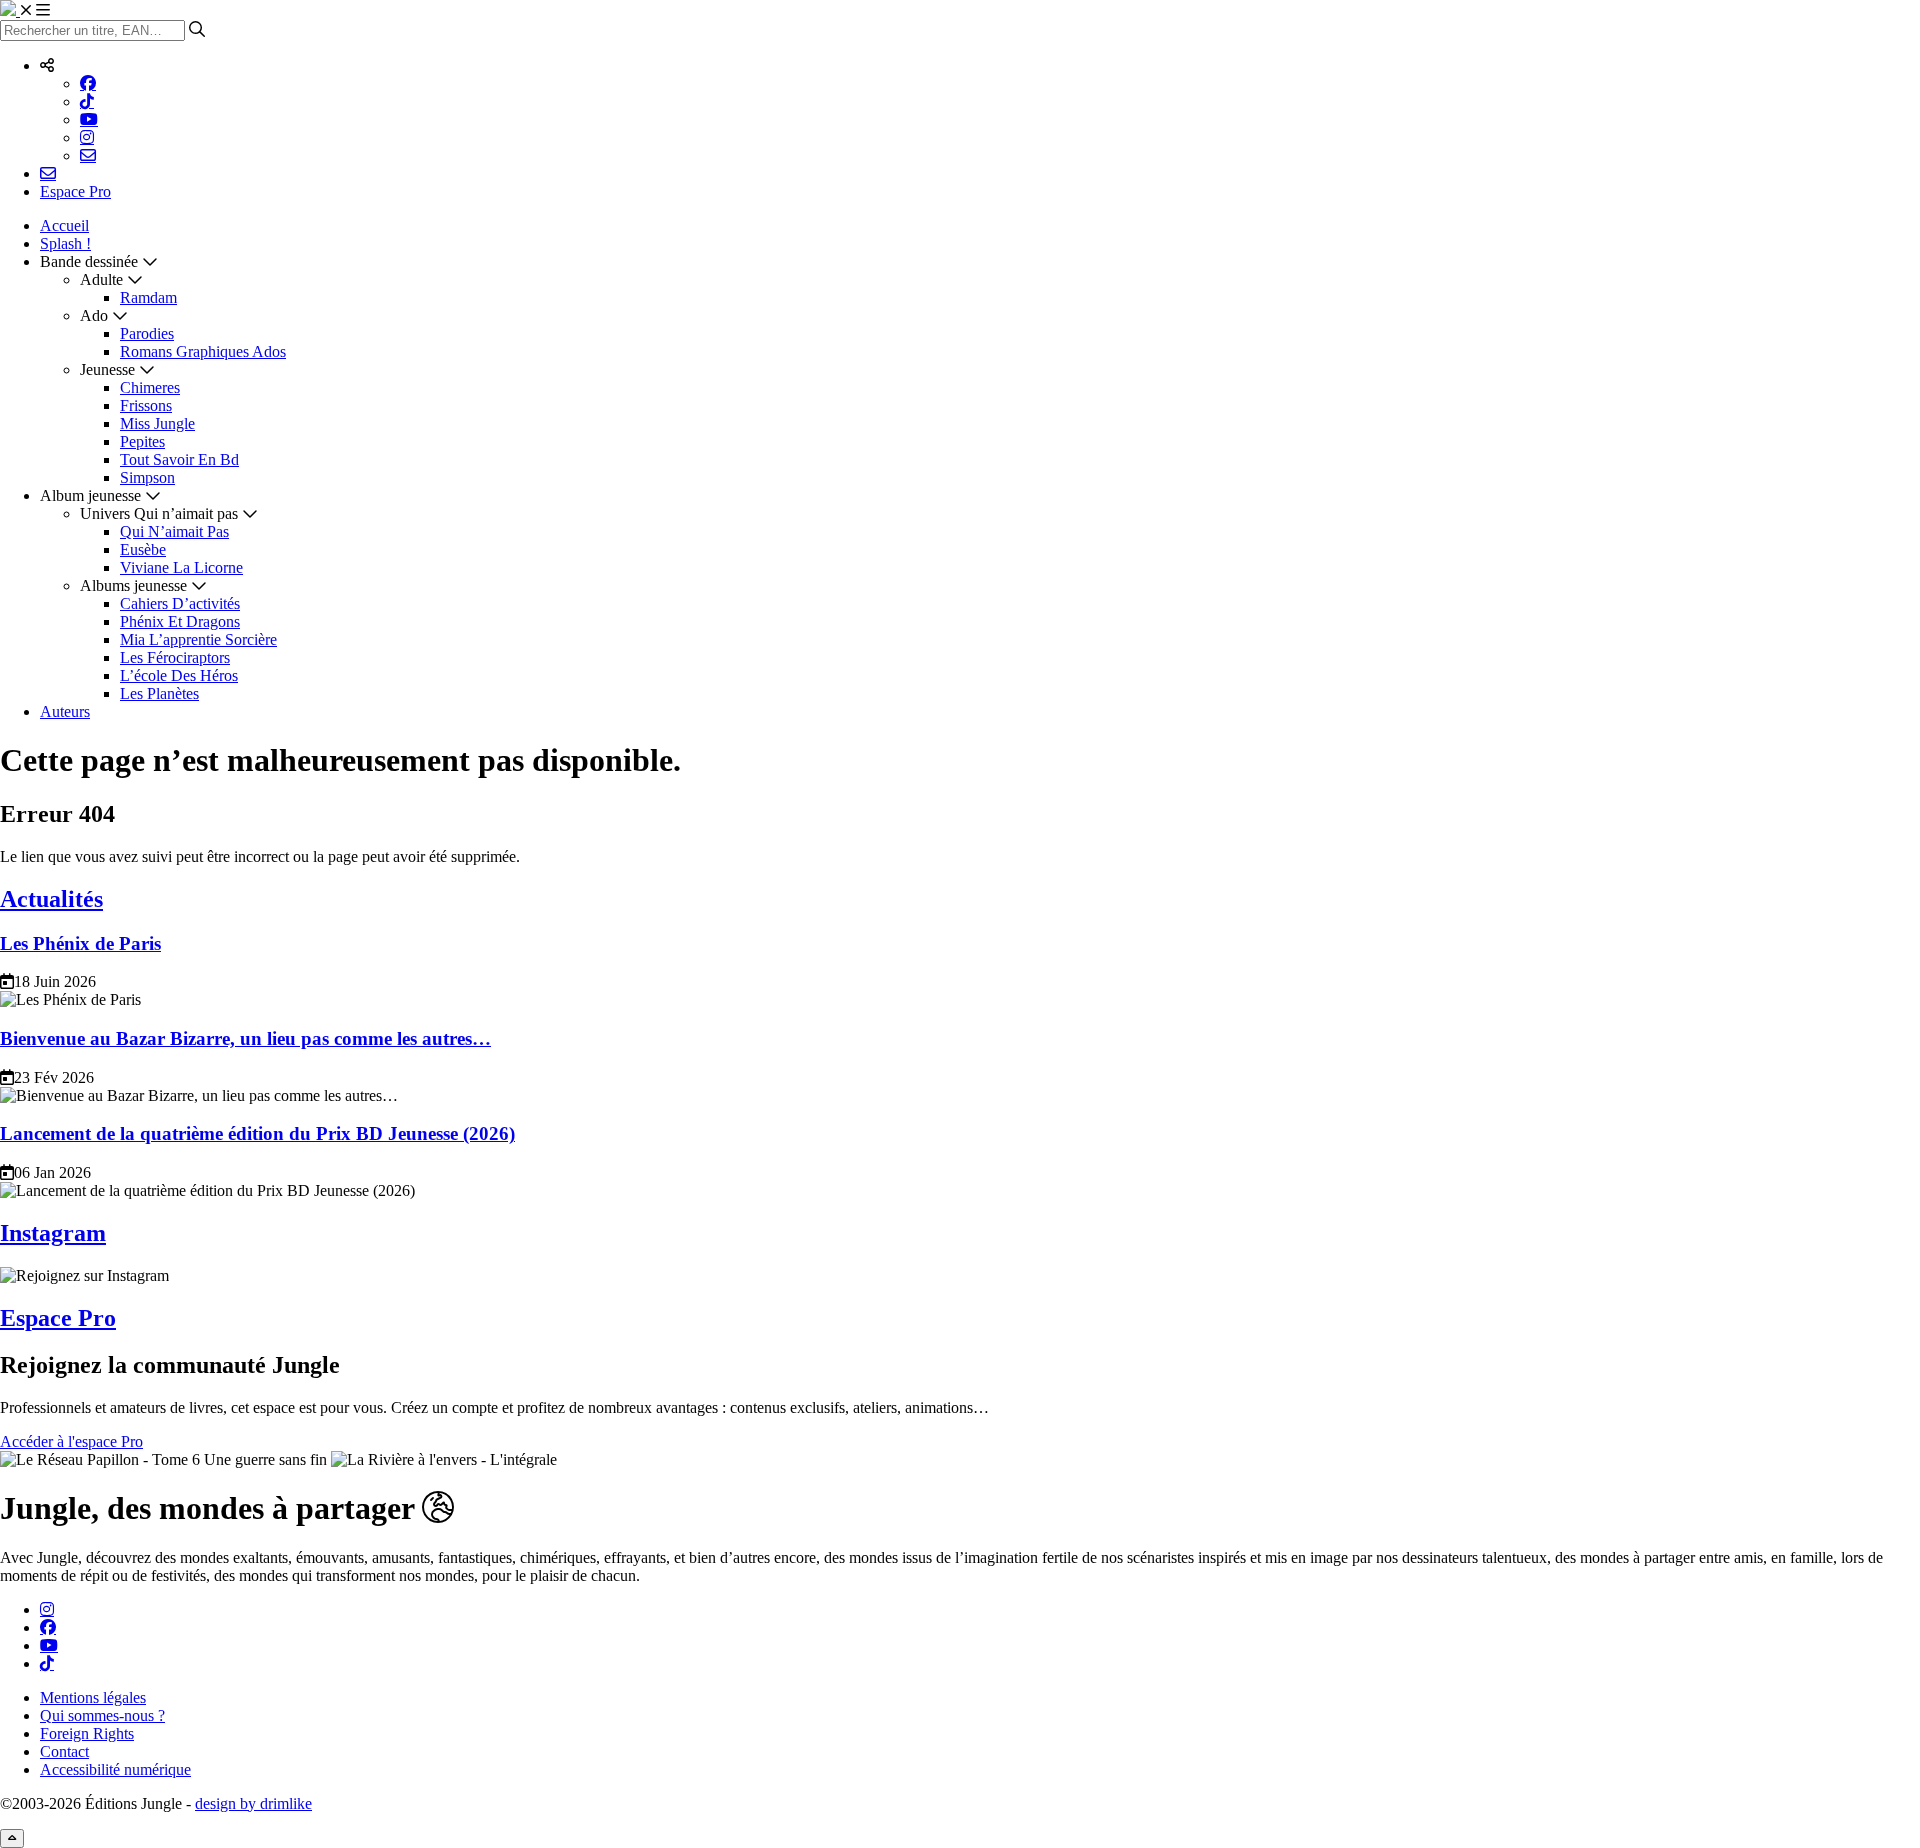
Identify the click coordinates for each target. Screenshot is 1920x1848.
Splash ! (65, 243)
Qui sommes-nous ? (102, 1715)
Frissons (146, 405)
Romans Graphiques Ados (203, 351)
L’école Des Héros (179, 675)
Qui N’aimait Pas (174, 531)
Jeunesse (107, 369)
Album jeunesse (90, 495)
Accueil (64, 225)
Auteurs (65, 711)
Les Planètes (159, 693)
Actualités (51, 899)
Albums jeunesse (133, 585)
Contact (64, 1751)
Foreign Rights (87, 1733)
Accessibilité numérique (115, 1769)
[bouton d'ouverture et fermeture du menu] (35, 10)
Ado (94, 315)
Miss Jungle (157, 423)
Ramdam (148, 297)
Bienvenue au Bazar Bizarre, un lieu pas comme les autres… (245, 1038)
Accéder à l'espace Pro (71, 1441)
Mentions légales (93, 1697)
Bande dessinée (89, 261)
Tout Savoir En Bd (179, 459)
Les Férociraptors (175, 657)
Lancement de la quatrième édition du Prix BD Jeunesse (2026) (257, 1133)
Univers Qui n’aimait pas (159, 513)
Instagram (53, 1233)
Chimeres (150, 387)
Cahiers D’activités (180, 603)
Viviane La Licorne (181, 567)
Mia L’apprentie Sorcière (198, 639)
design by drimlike (253, 1803)
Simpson (147, 477)
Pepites (142, 441)
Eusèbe (143, 549)
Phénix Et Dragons (180, 621)
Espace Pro (75, 191)
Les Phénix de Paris (80, 943)
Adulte (101, 279)
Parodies (147, 333)
